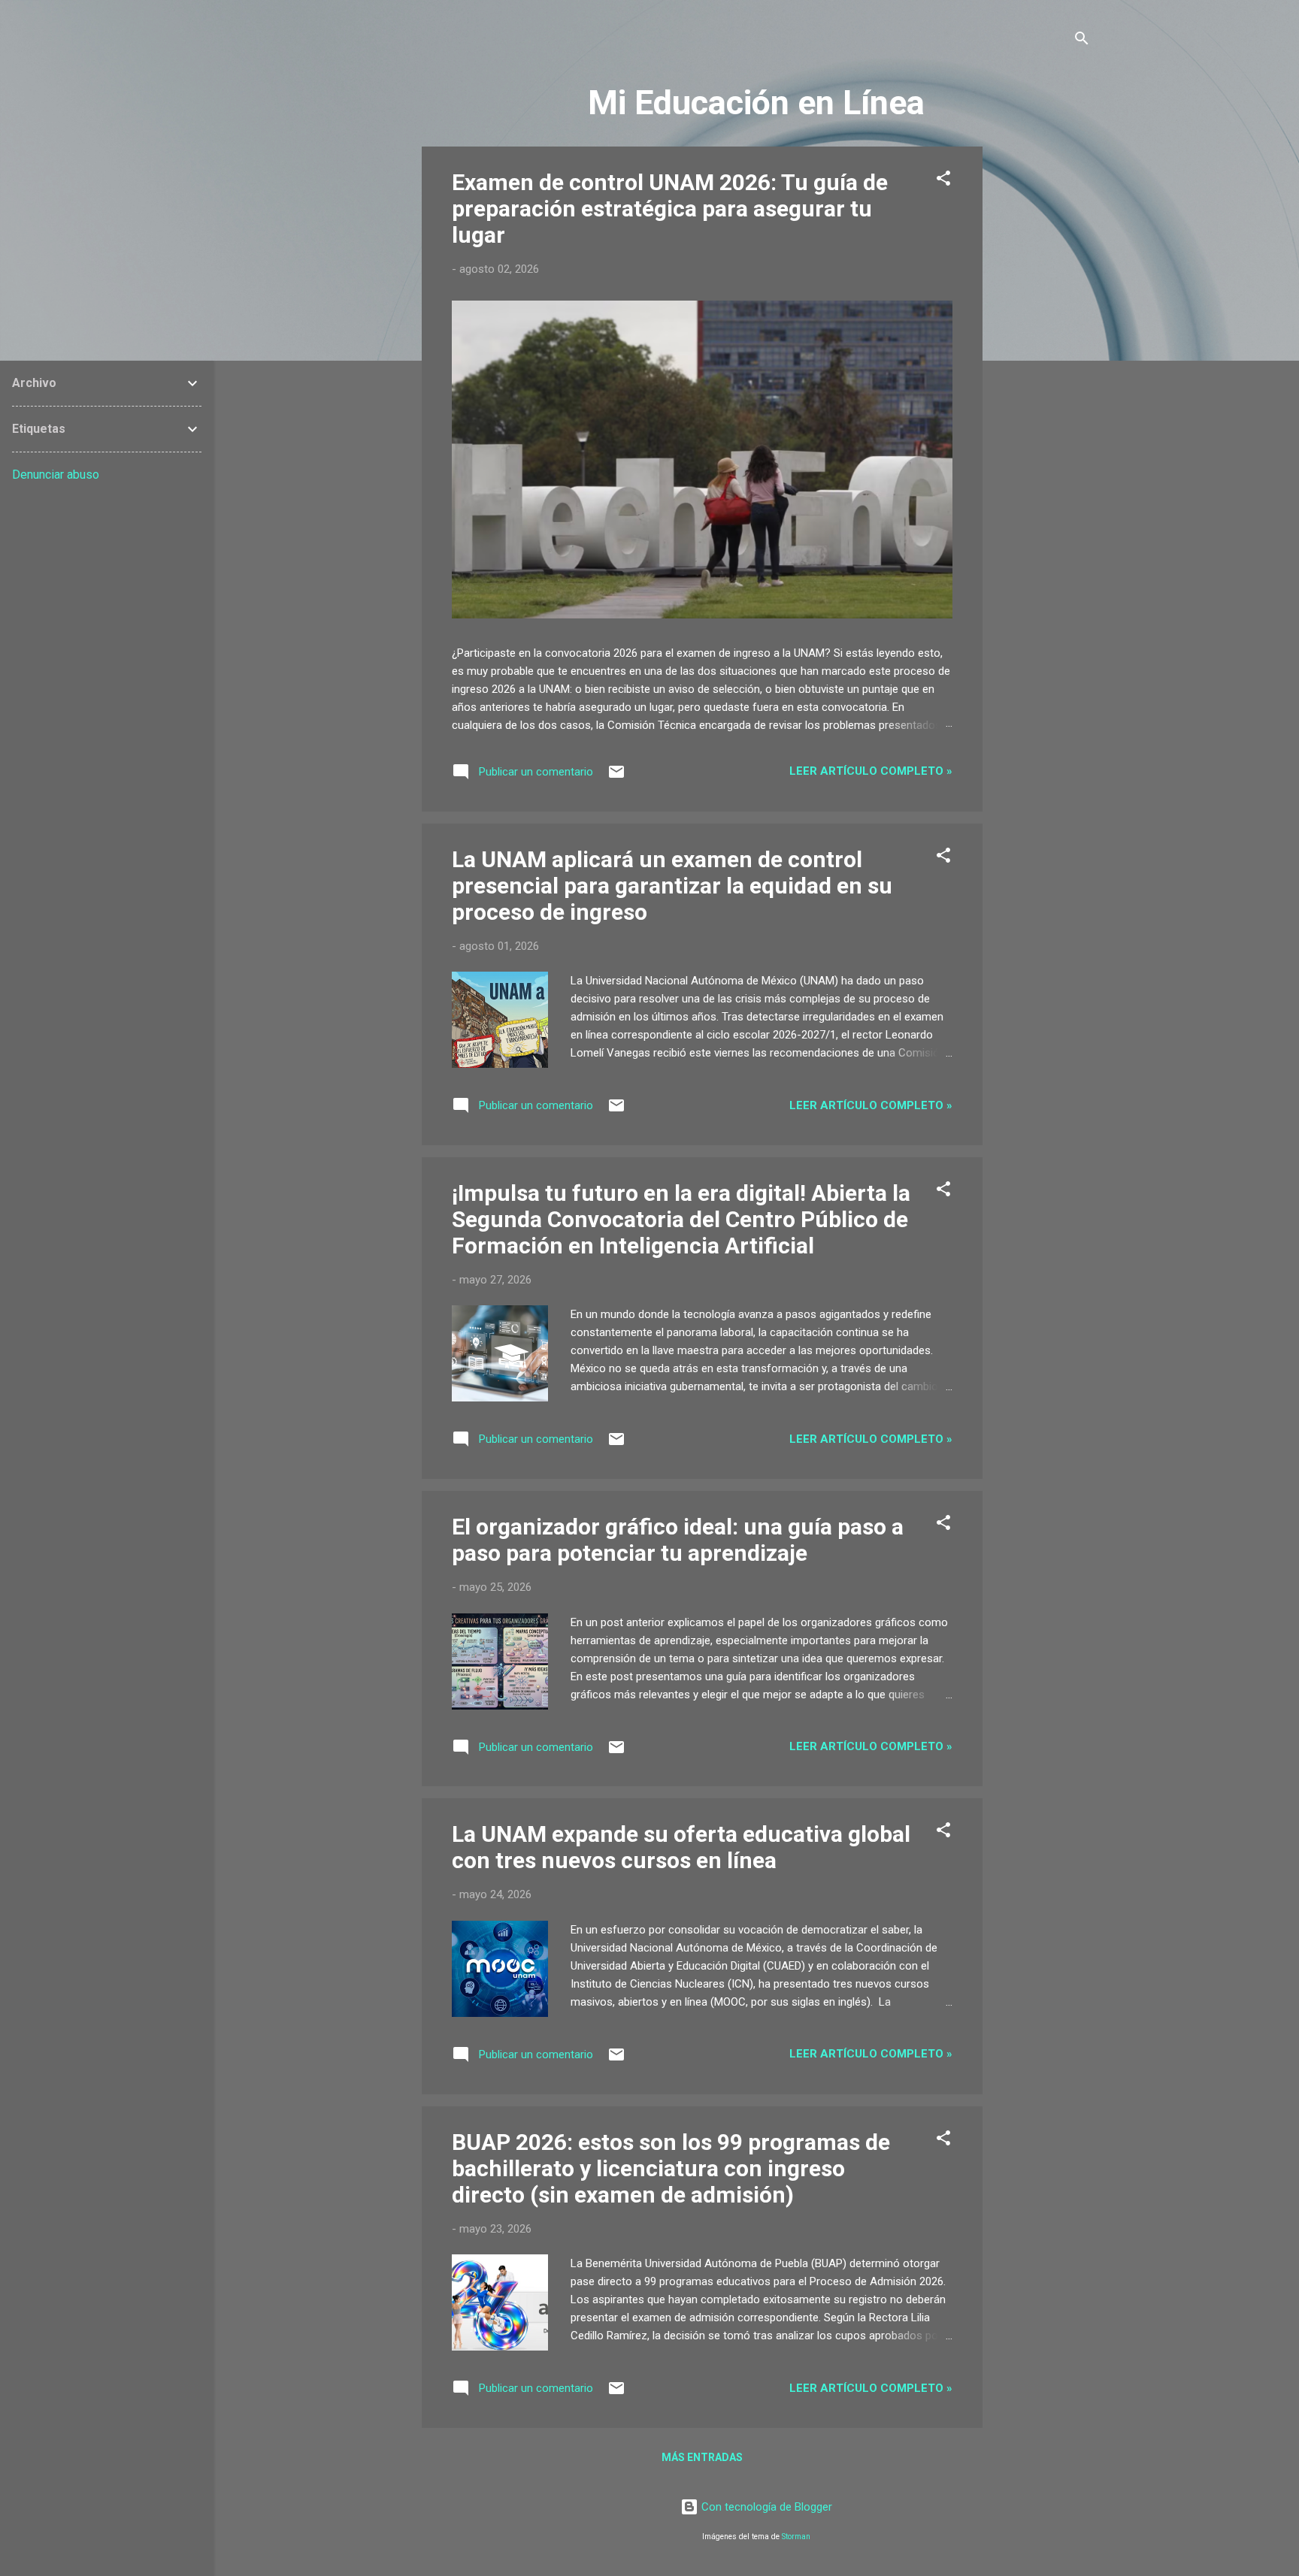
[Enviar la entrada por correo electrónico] (616, 777)
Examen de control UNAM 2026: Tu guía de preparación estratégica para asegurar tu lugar (670, 209)
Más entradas (702, 2457)
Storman (796, 2537)
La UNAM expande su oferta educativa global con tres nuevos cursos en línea (681, 1847)
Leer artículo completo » (871, 771)
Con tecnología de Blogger (765, 2507)
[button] (943, 181)
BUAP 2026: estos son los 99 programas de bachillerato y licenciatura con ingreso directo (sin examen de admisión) (671, 2168)
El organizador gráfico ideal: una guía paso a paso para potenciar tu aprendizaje (678, 1540)
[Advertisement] (1043, 372)
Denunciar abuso (56, 475)
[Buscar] (1082, 41)
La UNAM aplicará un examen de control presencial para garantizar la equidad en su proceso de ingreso (672, 886)
